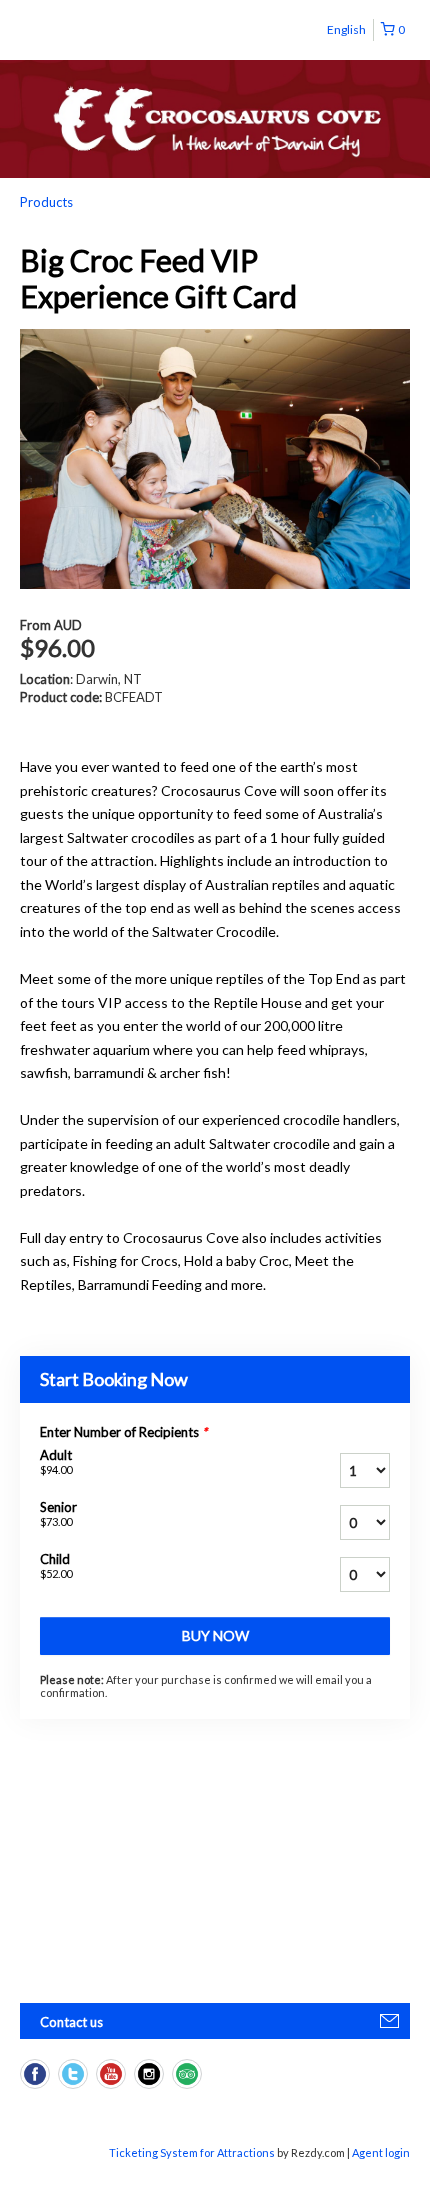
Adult (56, 1461)
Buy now (215, 1635)
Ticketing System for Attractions (193, 2152)
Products (46, 202)
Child (56, 1565)
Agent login (381, 2152)
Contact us (71, 2022)
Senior (58, 1513)
